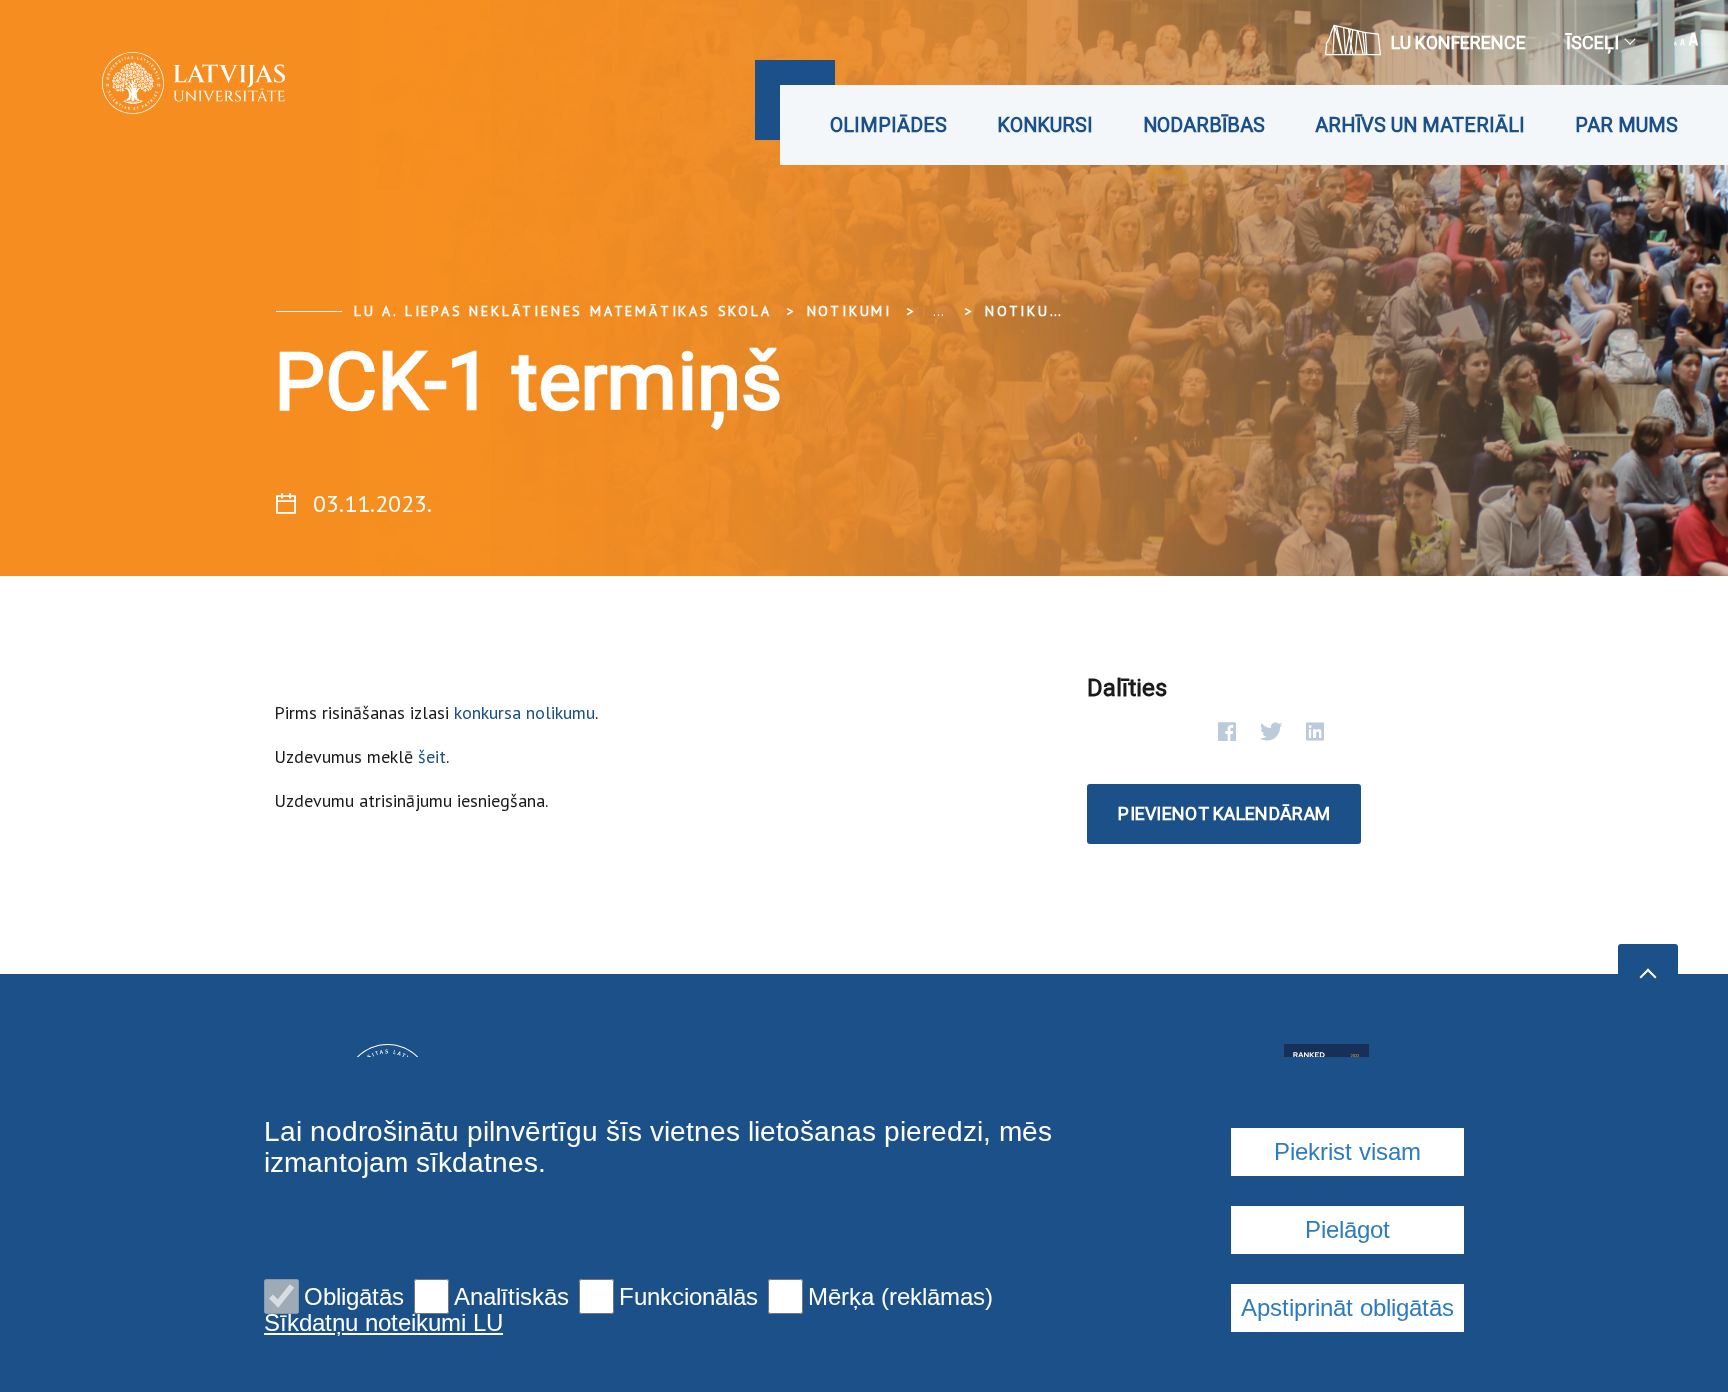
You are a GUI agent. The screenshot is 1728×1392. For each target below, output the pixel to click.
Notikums (1029, 311)
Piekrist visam (1347, 1151)
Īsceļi (1592, 42)
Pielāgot (1347, 1229)
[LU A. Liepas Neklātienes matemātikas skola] (163, 83)
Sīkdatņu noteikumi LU (383, 1323)
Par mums (1626, 125)
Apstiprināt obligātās (1347, 1307)
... (938, 311)
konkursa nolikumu (524, 712)
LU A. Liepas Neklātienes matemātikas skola (563, 311)
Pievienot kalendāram (1224, 813)
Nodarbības (1204, 125)
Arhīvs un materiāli (1420, 125)
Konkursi (1045, 125)
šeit (432, 756)
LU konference (1458, 42)
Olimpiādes (888, 125)
